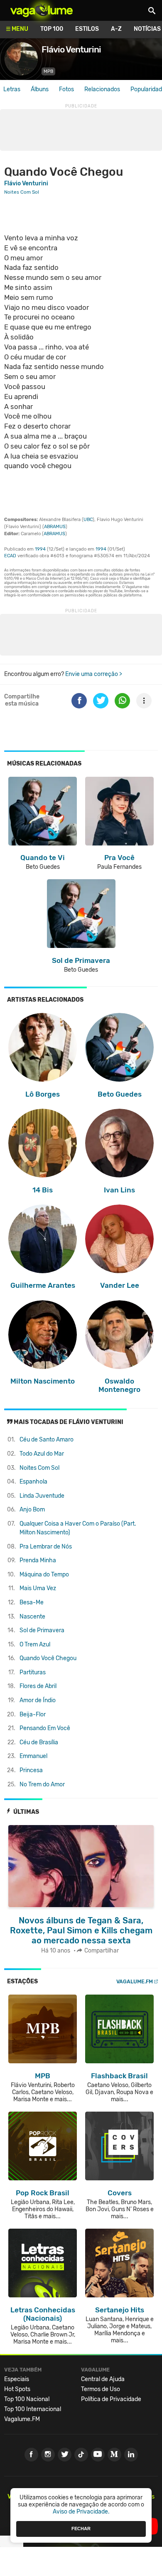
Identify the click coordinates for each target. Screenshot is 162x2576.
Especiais (17, 2379)
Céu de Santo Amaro (47, 1440)
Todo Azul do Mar (42, 1454)
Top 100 (52, 29)
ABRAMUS (55, 527)
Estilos (87, 29)
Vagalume (42, 10)
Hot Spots (17, 2389)
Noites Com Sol (39, 1468)
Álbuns (40, 89)
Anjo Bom (32, 1510)
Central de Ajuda (103, 2379)
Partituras (33, 1672)
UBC (88, 520)
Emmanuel (33, 1756)
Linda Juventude (42, 1496)
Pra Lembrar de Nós (46, 1547)
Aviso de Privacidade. (81, 2512)
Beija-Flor (33, 1714)
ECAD (10, 556)
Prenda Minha (38, 1560)
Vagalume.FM (135, 1981)
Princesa (31, 1770)
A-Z (116, 29)
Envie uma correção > (94, 674)
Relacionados (102, 89)
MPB (48, 71)
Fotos (66, 89)
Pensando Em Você (45, 1728)
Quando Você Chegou (48, 1658)
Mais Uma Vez (38, 1588)
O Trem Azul (35, 1645)
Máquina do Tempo (44, 1575)
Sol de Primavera (42, 1630)
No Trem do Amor (42, 1784)
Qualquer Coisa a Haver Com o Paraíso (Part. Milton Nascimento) (78, 1528)
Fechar (81, 2529)
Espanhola (33, 1482)
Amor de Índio (38, 1700)
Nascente (32, 1617)
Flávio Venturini (26, 183)
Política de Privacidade (111, 2399)
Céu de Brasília (39, 1742)
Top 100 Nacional (27, 2399)
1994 (40, 549)
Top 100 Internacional (33, 2409)
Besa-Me (32, 1602)
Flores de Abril (38, 1686)
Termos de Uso (101, 2389)
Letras (12, 89)
